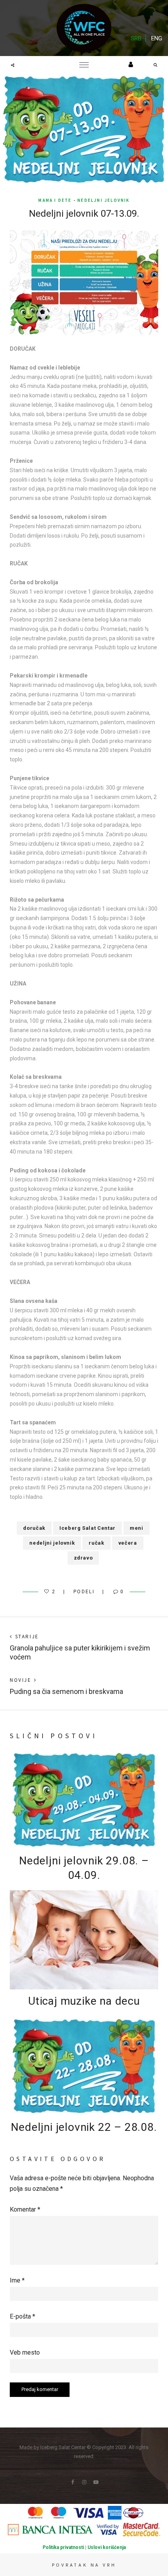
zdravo (83, 1558)
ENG (157, 38)
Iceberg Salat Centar (88, 1528)
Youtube (96, 2482)
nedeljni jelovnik (103, 200)
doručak (34, 1528)
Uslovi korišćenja (107, 2547)
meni (137, 1528)
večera (128, 1543)
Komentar (25, 2209)
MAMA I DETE (55, 200)
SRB (136, 38)
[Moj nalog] (131, 64)
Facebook (72, 2482)
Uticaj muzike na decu (84, 2001)
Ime (17, 2280)
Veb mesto (25, 2352)
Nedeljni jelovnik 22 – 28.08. (84, 2127)
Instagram (84, 2482)
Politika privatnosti (63, 2547)
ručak (96, 1543)
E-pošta (22, 2316)
